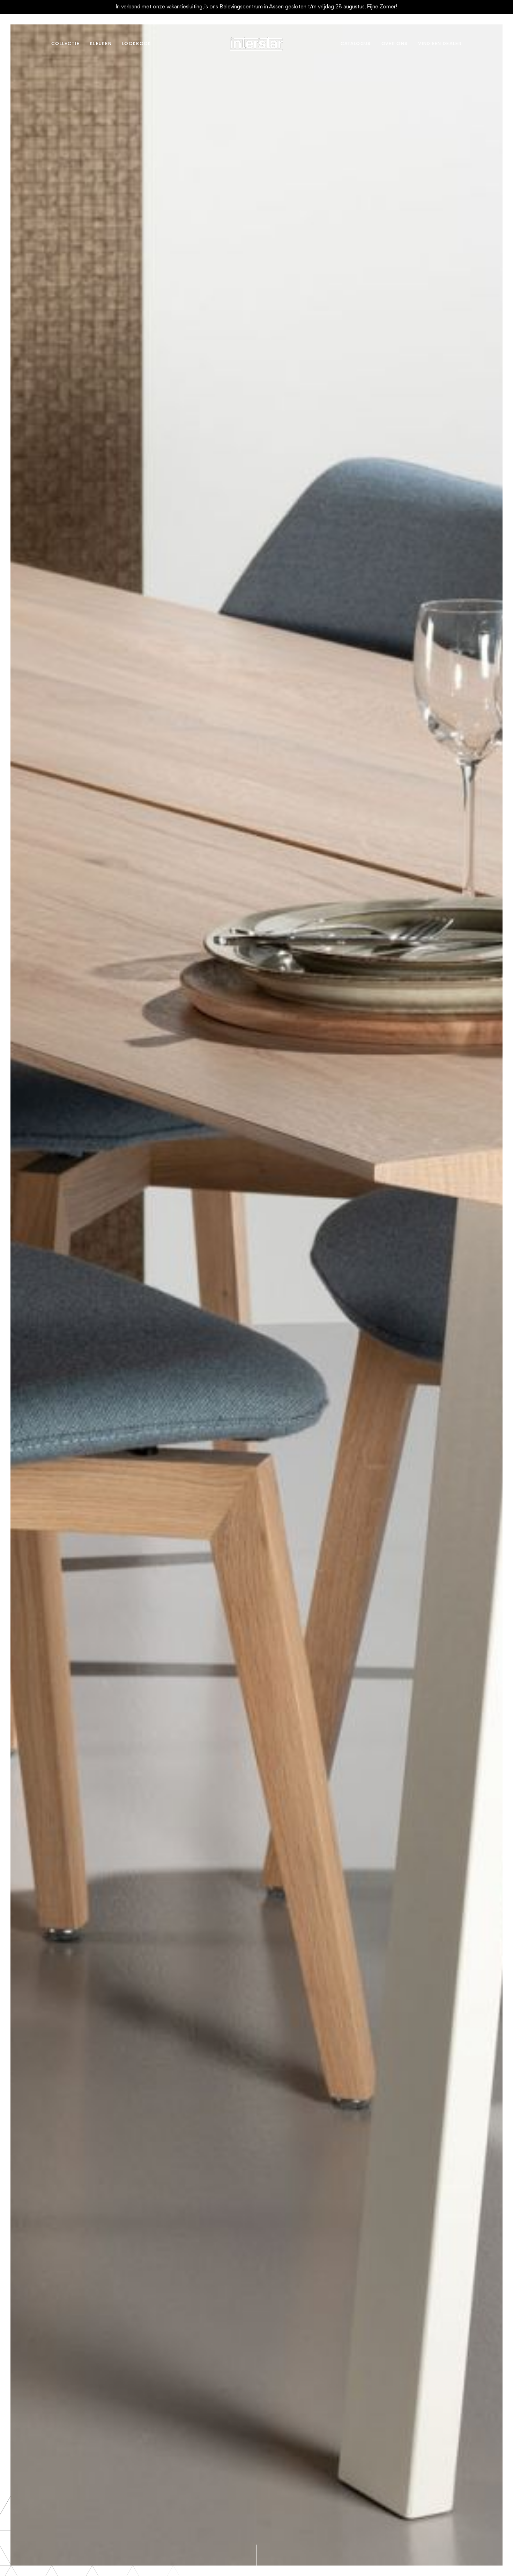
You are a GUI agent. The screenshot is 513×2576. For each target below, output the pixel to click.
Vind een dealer (440, 44)
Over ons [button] (395, 44)
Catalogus (356, 44)
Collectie (65, 44)
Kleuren (101, 44)
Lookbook (137, 44)
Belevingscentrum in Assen (252, 7)
